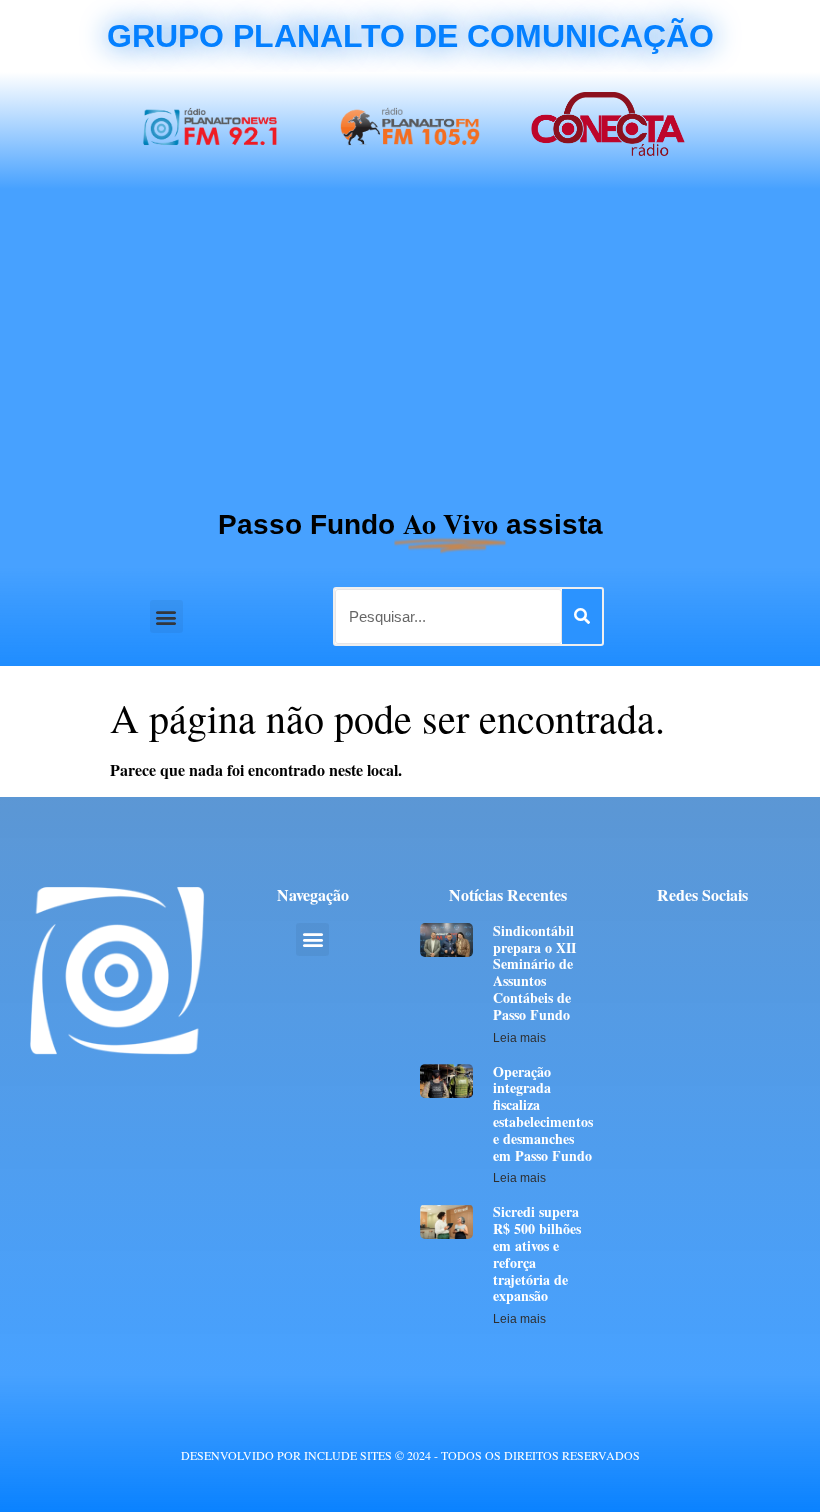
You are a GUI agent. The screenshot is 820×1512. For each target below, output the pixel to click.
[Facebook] (647, 935)
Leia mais (519, 1038)
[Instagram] (758, 935)
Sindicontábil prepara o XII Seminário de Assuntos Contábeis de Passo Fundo (534, 972)
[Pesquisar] (582, 616)
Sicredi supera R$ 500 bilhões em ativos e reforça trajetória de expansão (537, 1253)
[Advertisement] (410, 339)
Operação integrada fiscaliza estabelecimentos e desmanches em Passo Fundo (543, 1113)
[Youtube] (721, 935)
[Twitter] (684, 935)
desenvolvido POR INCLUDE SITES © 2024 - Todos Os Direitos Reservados (410, 1455)
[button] (166, 616)
